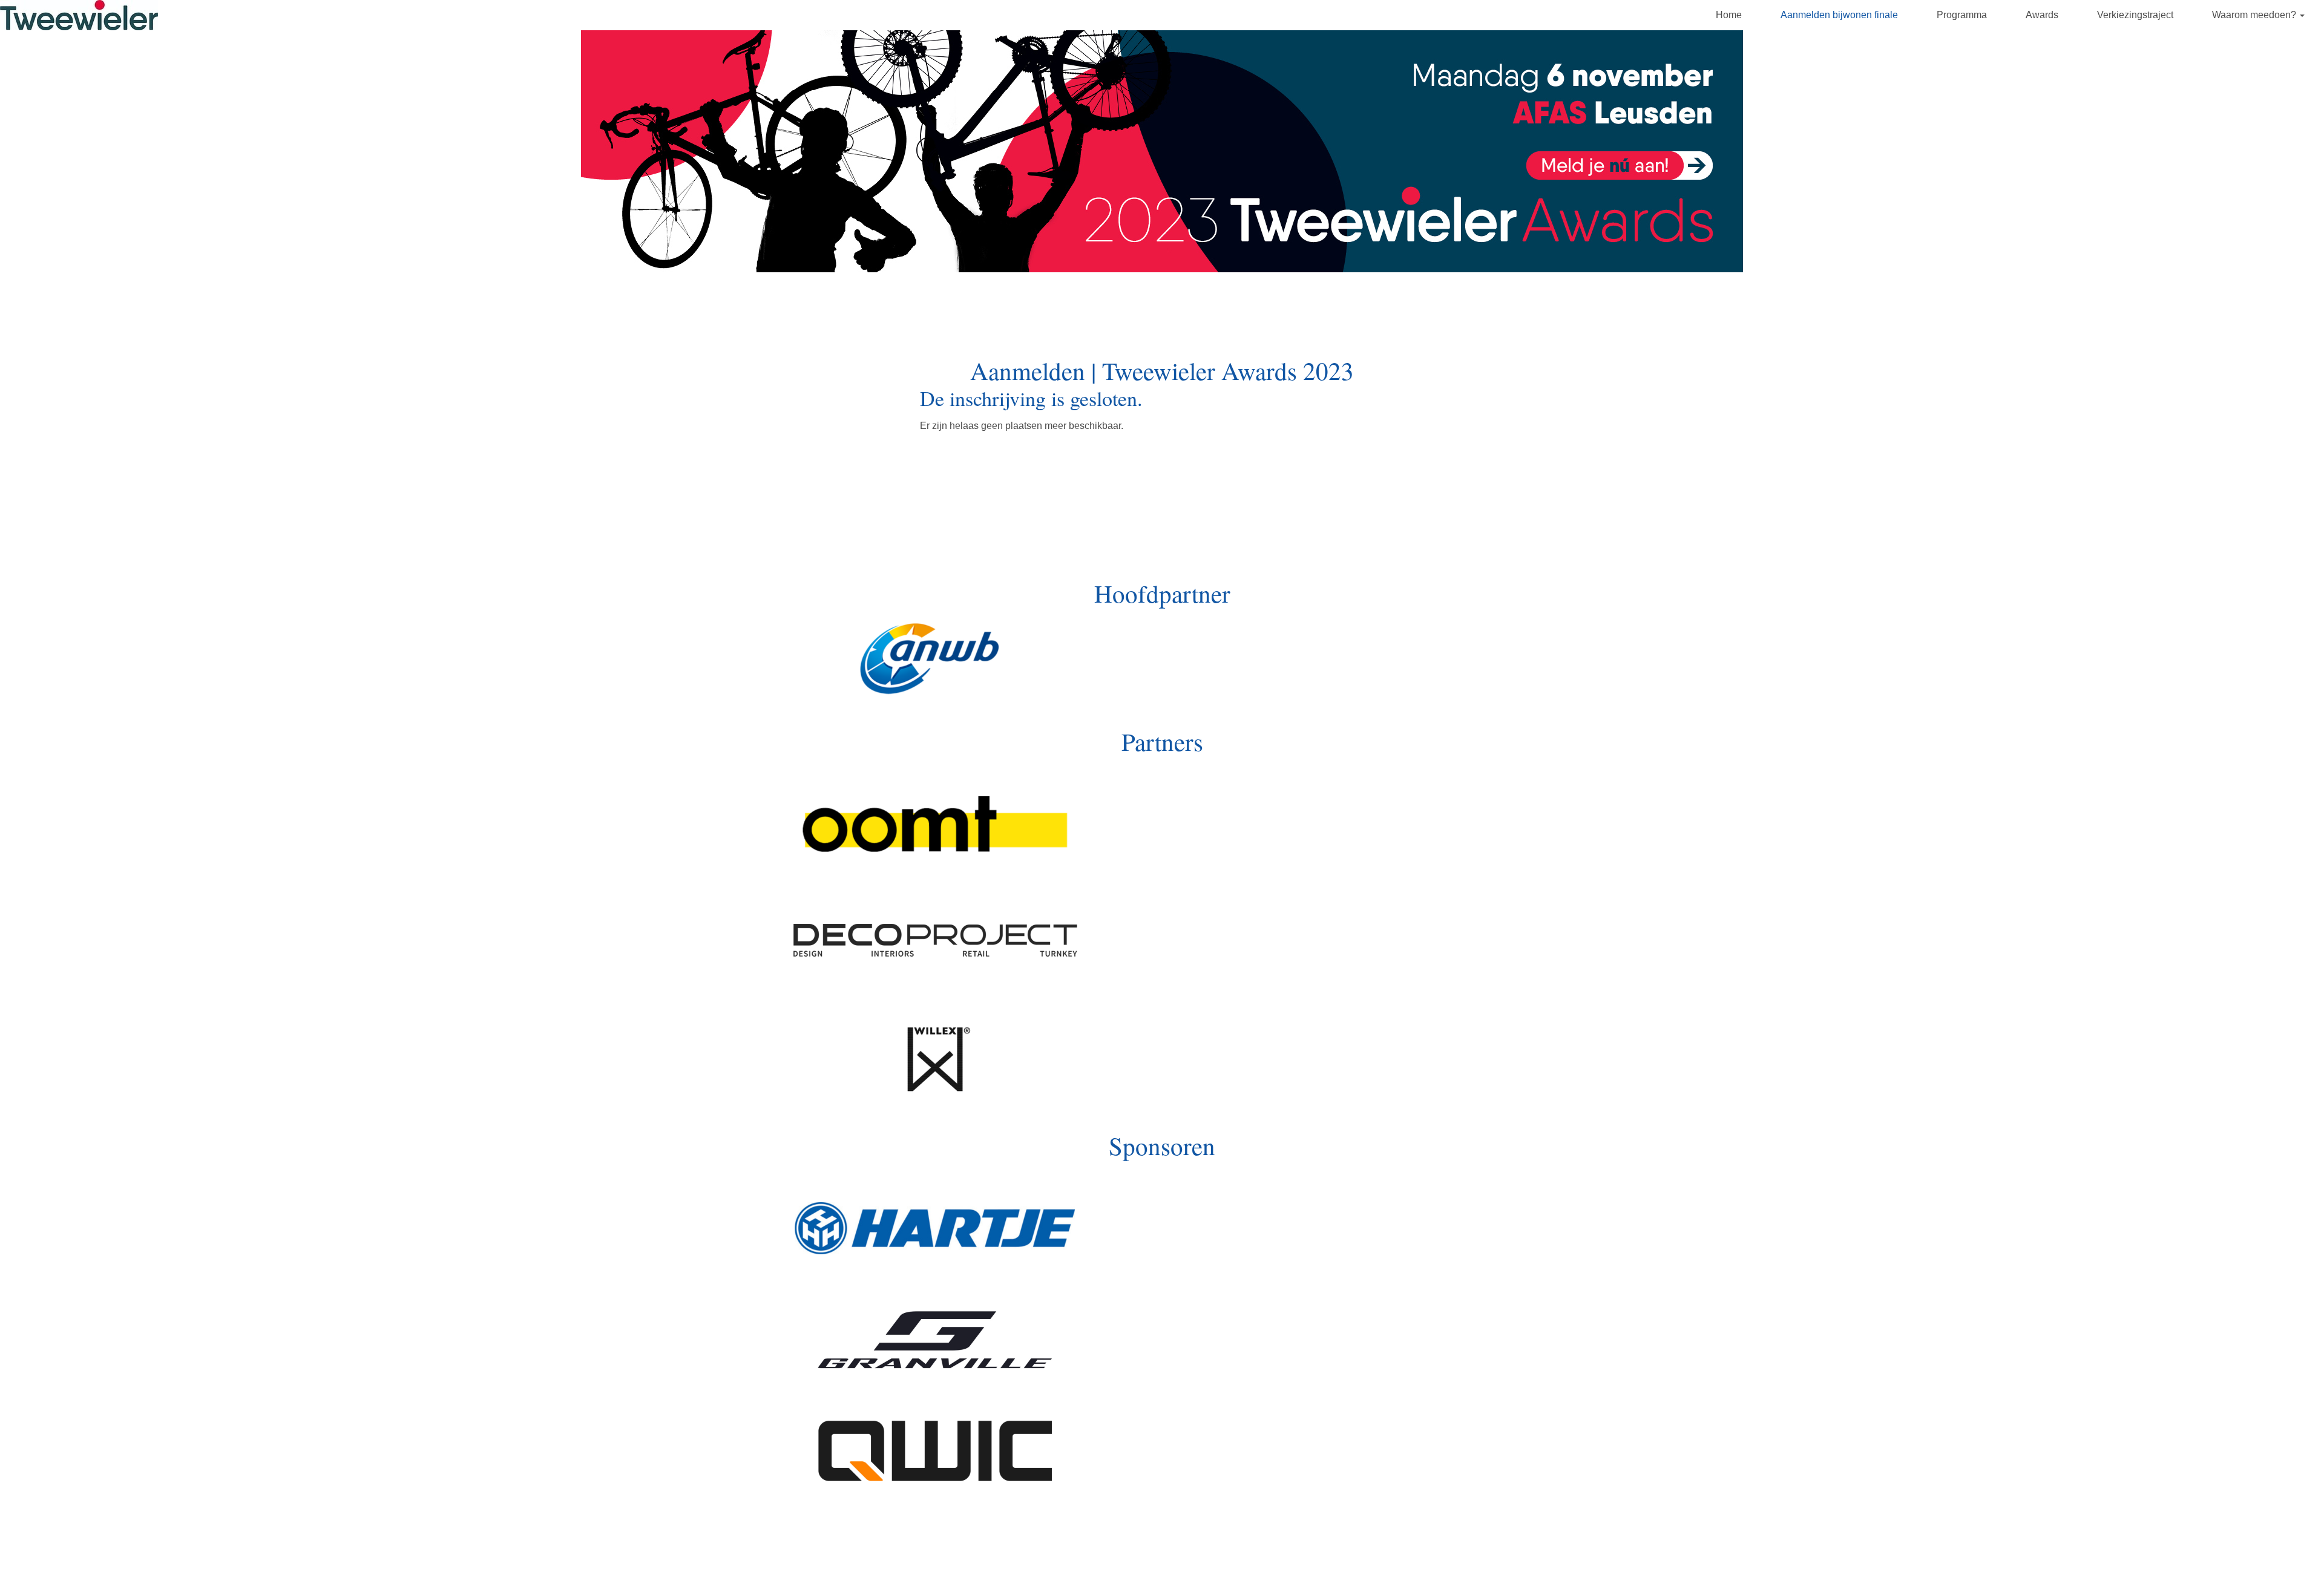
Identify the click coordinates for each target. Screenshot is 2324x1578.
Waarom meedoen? (2255, 15)
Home (1729, 15)
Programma (1962, 15)
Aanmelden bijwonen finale (1839, 15)
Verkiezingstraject (2135, 15)
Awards (2042, 15)
